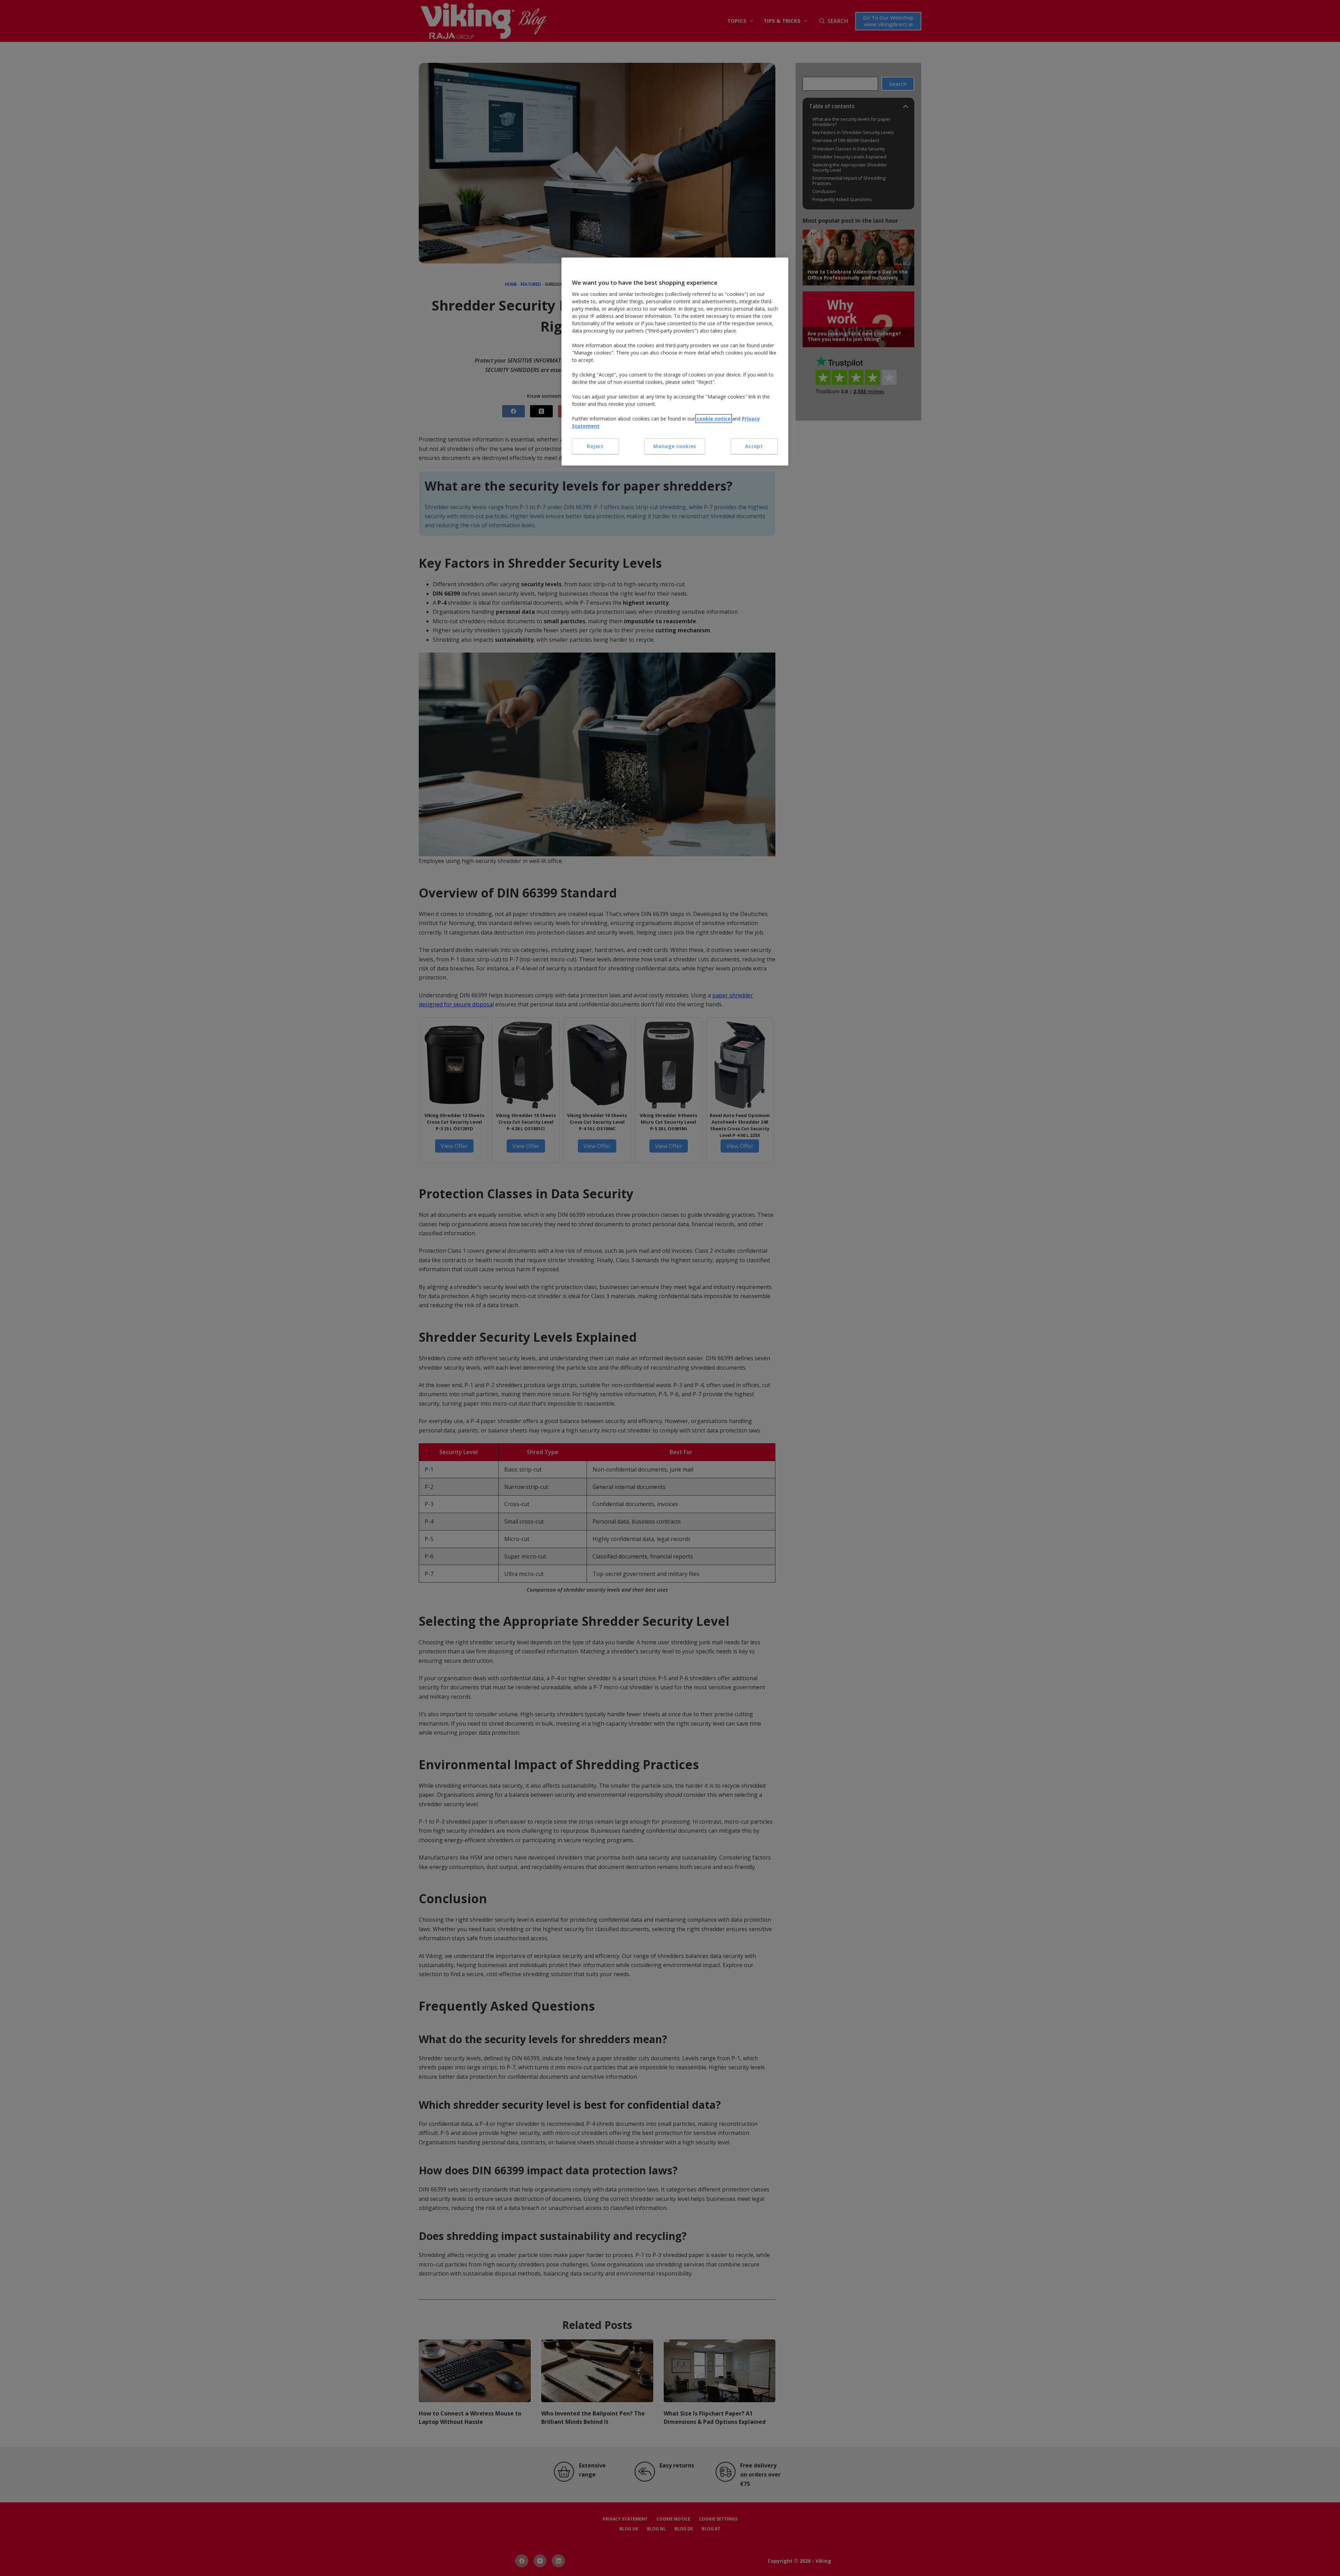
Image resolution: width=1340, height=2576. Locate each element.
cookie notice (714, 419)
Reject (595, 446)
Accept (754, 446)
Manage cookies (675, 446)
